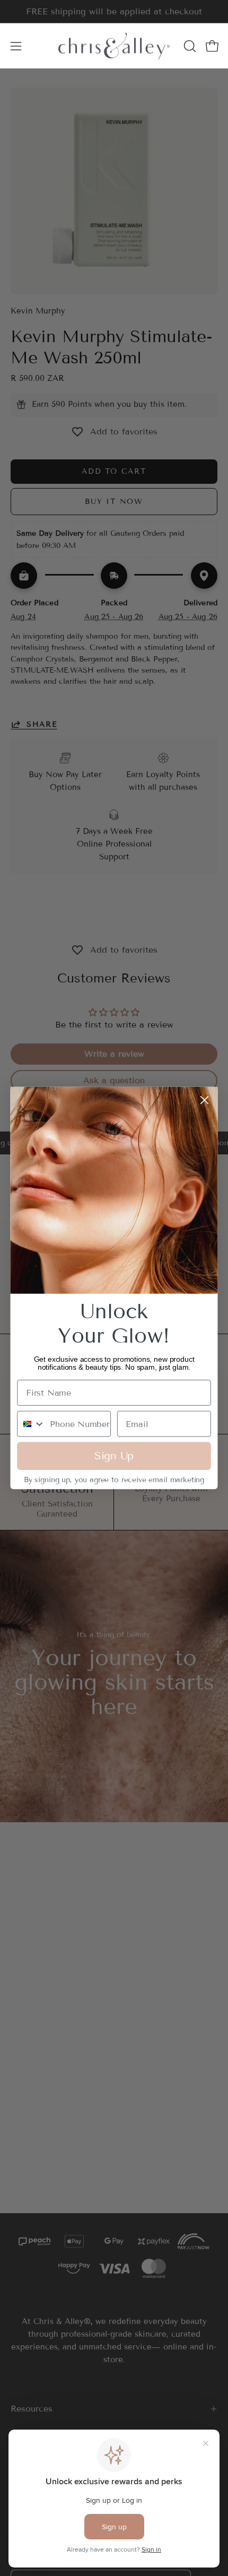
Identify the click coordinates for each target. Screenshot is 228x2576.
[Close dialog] (204, 1100)
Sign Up (114, 1456)
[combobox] (31, 1424)
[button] (189, 46)
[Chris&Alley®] (114, 46)
